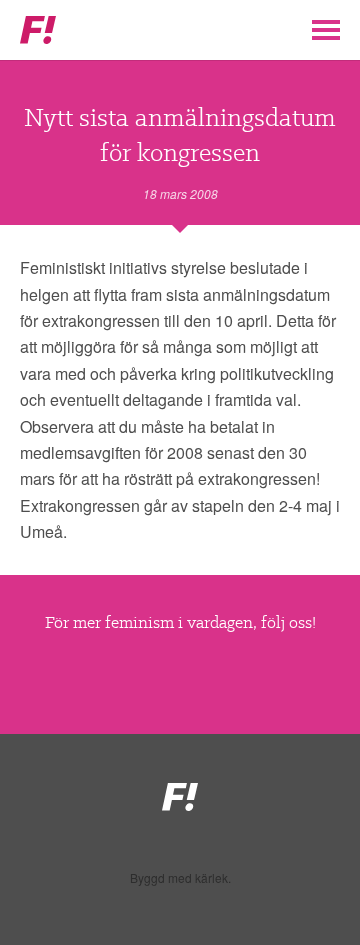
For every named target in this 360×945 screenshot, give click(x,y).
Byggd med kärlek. (180, 878)
